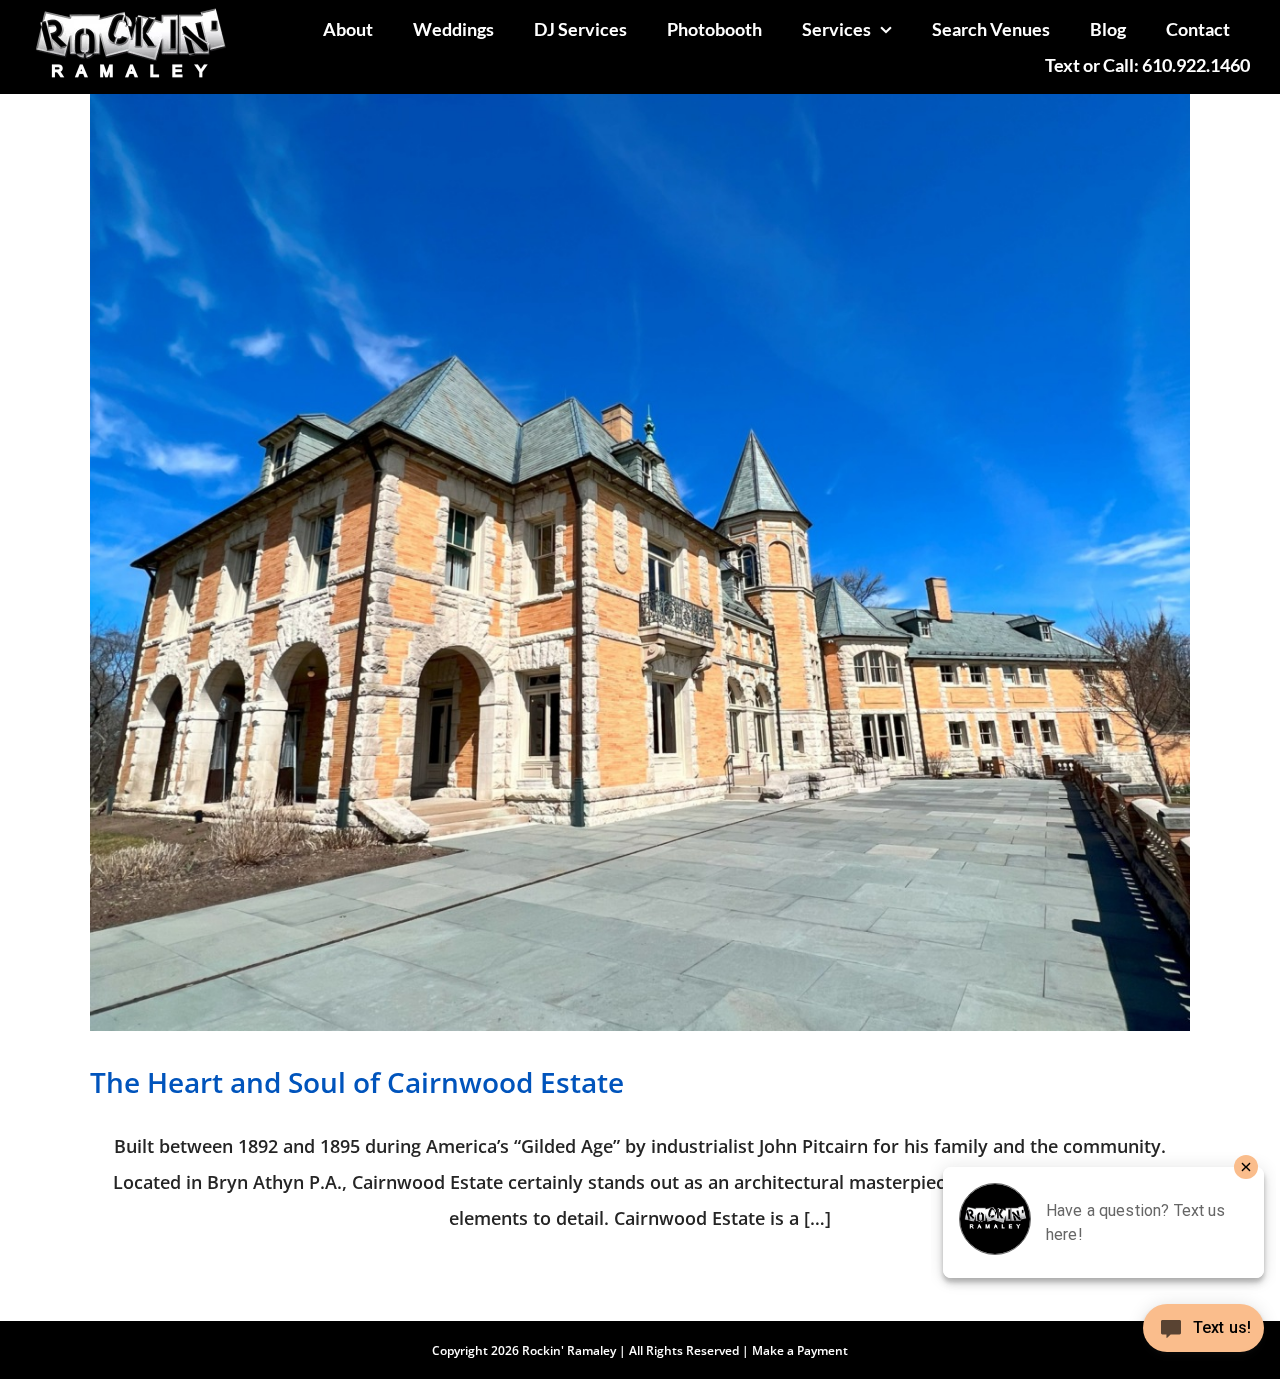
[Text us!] (1203, 1335)
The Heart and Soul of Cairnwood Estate (357, 1082)
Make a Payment (800, 1350)
